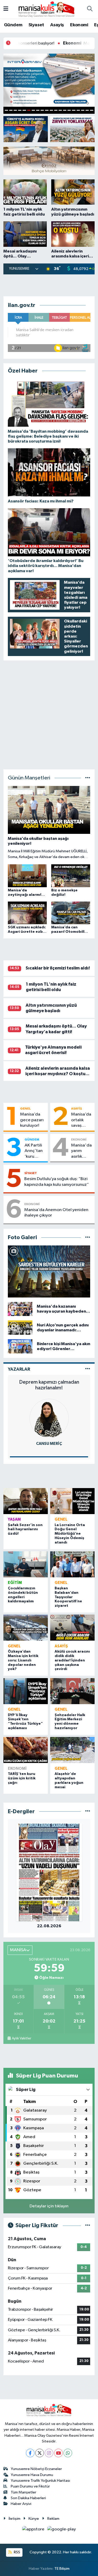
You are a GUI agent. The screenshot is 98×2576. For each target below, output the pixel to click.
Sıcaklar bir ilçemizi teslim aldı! (58, 968)
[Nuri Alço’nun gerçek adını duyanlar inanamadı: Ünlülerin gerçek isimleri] (20, 1328)
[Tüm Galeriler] (88, 1237)
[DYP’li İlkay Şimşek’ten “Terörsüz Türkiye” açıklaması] (26, 1691)
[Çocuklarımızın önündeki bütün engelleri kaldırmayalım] (26, 1564)
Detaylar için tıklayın (49, 2206)
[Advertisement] (49, 285)
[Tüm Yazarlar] (88, 1369)
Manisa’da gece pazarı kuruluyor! (32, 1120)
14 (65, 110)
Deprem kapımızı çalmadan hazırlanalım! (49, 1385)
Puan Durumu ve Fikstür (30, 2486)
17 (78, 110)
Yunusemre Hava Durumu (32, 2475)
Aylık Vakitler (21, 2038)
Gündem (13, 25)
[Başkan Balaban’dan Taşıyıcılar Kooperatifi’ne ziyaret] (73, 1564)
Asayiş (57, 25)
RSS (17, 2552)
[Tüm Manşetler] (88, 778)
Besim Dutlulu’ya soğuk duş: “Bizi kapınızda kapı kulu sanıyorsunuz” (57, 1182)
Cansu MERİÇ (49, 1444)
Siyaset (36, 25)
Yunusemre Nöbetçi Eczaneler (36, 2469)
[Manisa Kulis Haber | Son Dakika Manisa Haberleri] (47, 9)
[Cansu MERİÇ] (49, 1418)
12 (56, 110)
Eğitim (15, 1583)
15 (69, 110)
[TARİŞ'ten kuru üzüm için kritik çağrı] (26, 1750)
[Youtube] (58, 2453)
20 (92, 110)
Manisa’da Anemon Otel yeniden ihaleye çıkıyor (56, 1213)
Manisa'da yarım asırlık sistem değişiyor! (81, 1151)
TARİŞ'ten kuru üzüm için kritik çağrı (22, 1778)
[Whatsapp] (68, 2453)
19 (87, 110)
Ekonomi (79, 25)
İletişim (15, 2519)
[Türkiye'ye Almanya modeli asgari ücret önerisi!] (26, 129)
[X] (40, 2453)
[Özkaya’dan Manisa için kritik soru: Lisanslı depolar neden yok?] (26, 1628)
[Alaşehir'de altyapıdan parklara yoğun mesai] (73, 1750)
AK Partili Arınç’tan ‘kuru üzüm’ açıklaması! (35, 1151)
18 (83, 110)
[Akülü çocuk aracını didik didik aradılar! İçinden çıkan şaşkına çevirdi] (73, 1628)
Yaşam (14, 1519)
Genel (25, 1109)
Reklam (53, 2519)
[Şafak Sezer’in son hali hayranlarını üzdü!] (26, 1501)
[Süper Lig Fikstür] (88, 2225)
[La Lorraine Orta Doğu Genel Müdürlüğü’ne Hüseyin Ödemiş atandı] (73, 1501)
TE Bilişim (62, 2569)
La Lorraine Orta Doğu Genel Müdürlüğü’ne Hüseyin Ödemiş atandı (70, 1534)
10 (47, 110)
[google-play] (62, 2530)
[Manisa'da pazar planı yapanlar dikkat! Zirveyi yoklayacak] (73, 129)
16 (74, 110)
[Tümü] (88, 1812)
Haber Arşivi (21, 2504)
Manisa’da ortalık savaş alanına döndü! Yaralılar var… (81, 1120)
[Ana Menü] (6, 9)
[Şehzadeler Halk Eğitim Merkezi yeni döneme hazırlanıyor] (73, 1691)
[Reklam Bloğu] (49, 160)
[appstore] (34, 2530)
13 (60, 110)
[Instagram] (49, 2453)
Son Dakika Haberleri (28, 2498)
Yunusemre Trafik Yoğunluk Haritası (40, 2481)
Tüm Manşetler (24, 2492)
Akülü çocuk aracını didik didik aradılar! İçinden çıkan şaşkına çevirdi (72, 1660)
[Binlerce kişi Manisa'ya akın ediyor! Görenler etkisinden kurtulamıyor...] (20, 1346)
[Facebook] (30, 2453)
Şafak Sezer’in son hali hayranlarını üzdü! (25, 1529)
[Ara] (90, 9)
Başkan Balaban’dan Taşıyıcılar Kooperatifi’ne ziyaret (68, 1597)
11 (51, 110)
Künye (34, 2519)
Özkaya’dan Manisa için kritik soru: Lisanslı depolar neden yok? (23, 1660)
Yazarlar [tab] (19, 1369)
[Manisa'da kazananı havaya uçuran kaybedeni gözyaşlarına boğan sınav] (20, 1309)
